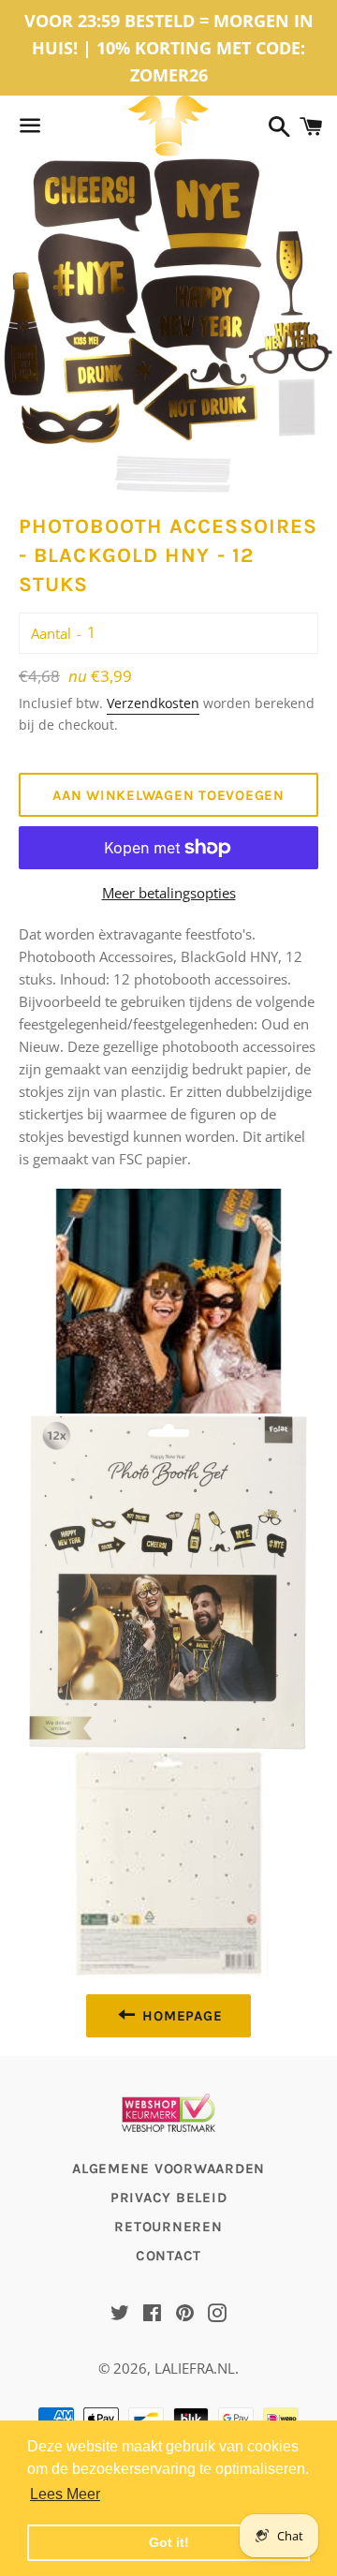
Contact (168, 2256)
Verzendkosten (153, 703)
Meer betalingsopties (169, 893)
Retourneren (168, 2227)
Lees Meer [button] (65, 2494)
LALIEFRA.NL (195, 2368)
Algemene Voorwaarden (168, 2169)
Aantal (51, 633)
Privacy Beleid (169, 2198)
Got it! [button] (169, 2542)
